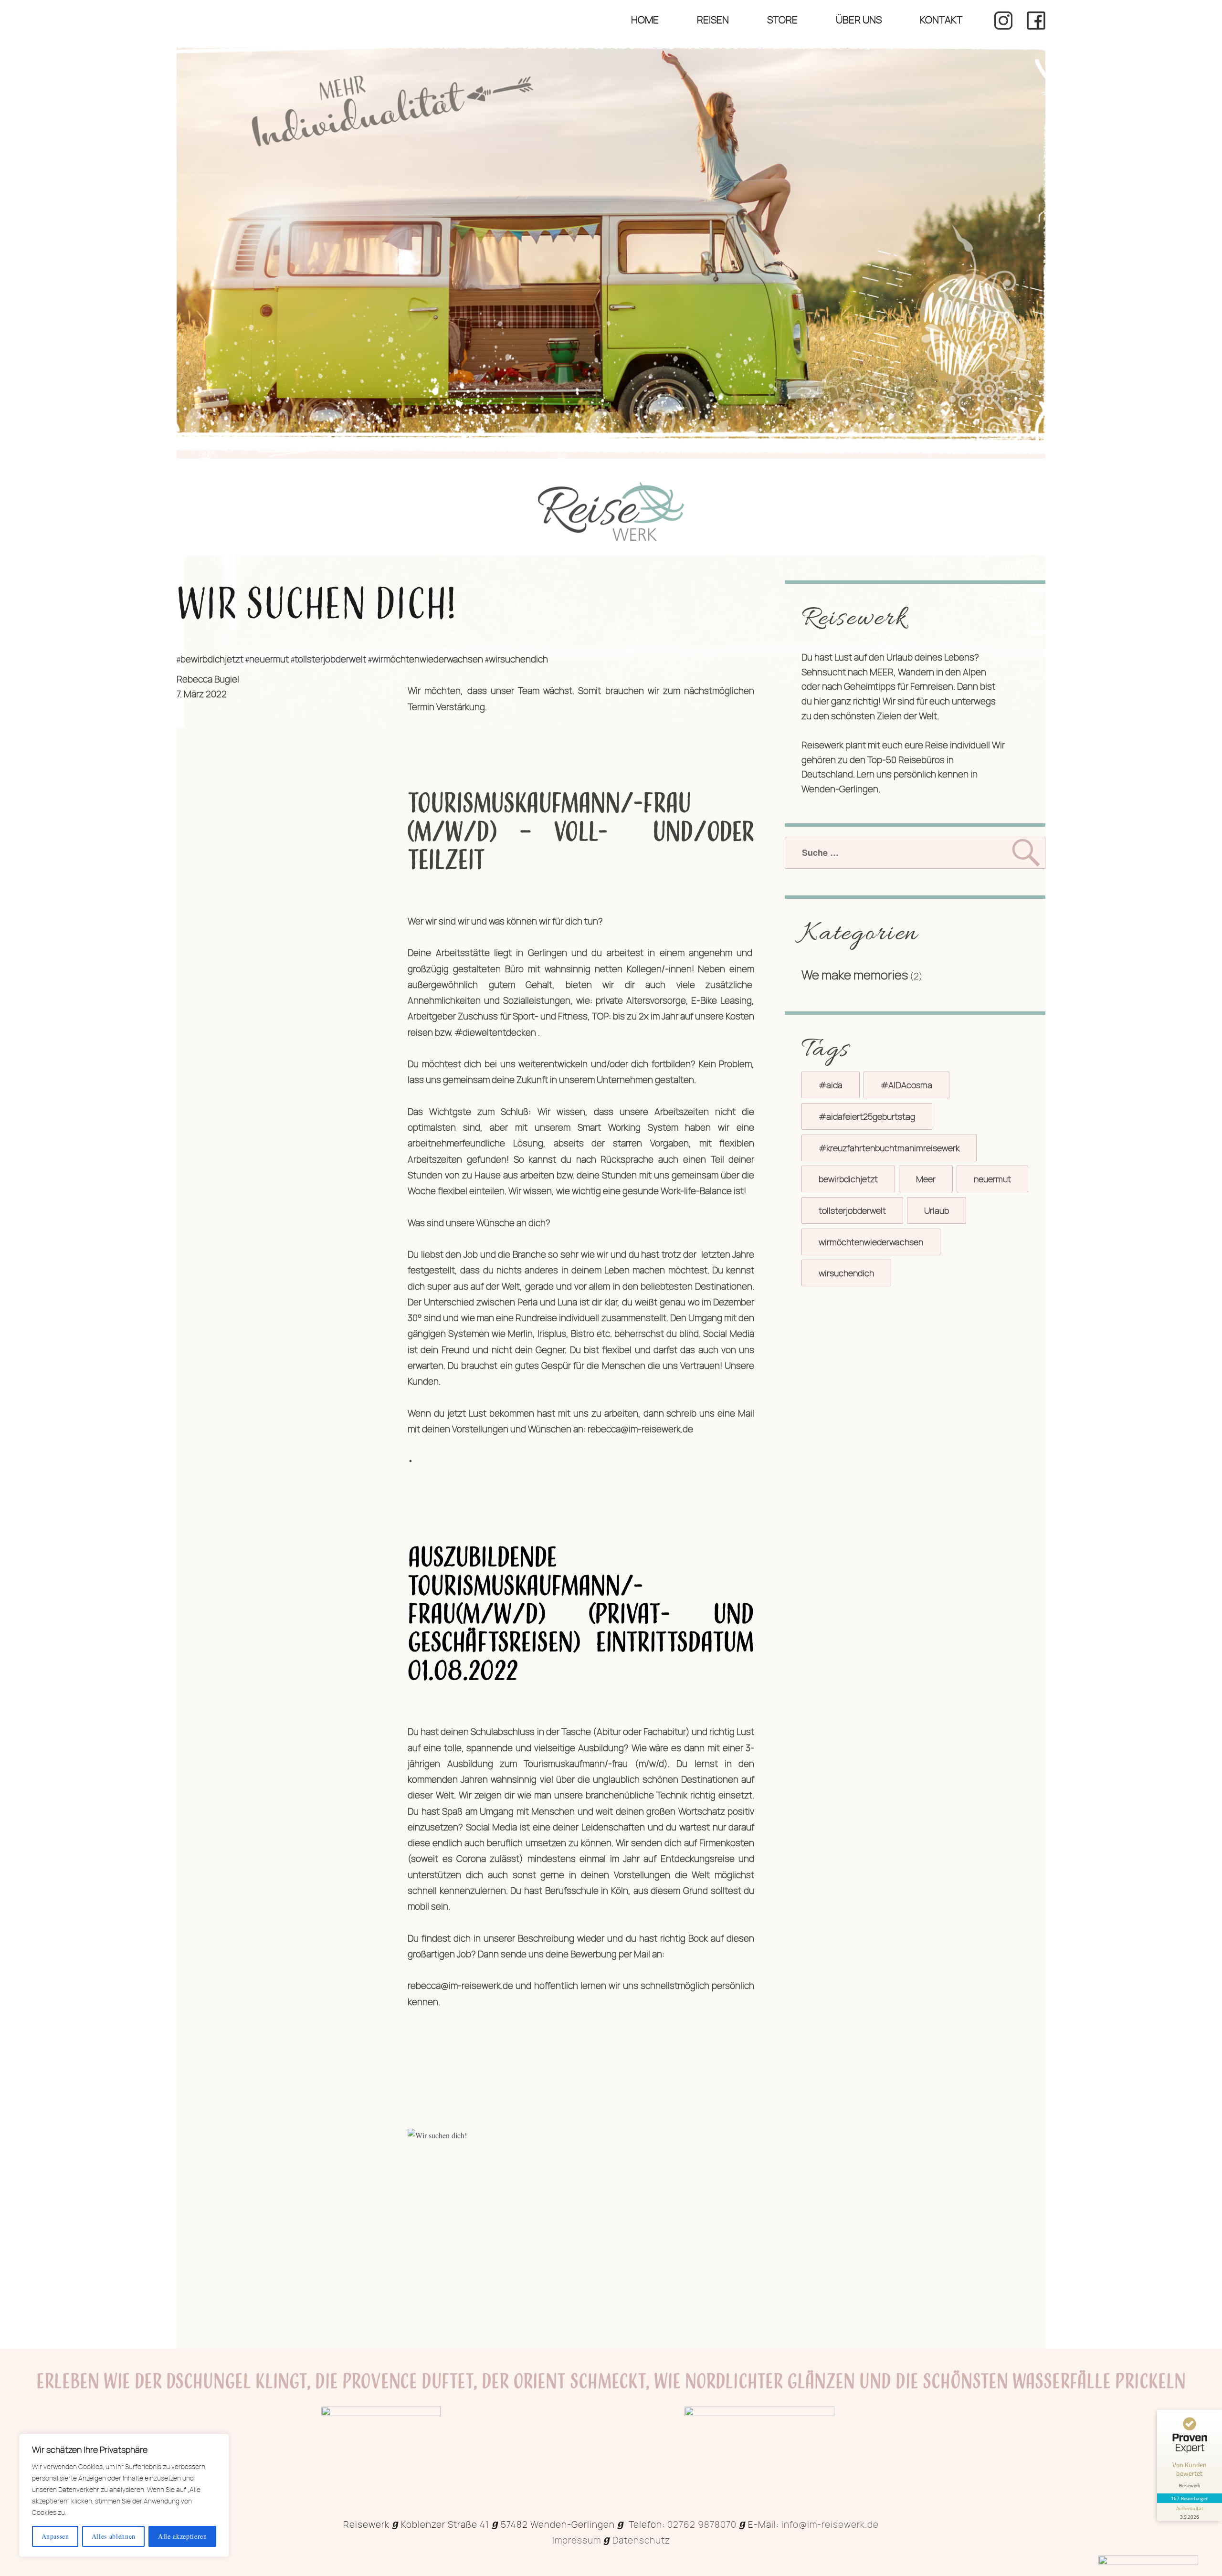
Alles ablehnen (114, 2536)
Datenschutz (641, 2540)
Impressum (577, 2540)
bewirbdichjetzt (212, 659)
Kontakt (941, 20)
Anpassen (55, 2536)
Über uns (859, 20)
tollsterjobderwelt (330, 659)
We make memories (855, 975)
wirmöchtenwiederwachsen (427, 659)
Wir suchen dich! (316, 606)
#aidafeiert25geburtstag (867, 1116)
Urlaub (937, 1210)
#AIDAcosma (906, 1085)
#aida (831, 1085)
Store (782, 20)
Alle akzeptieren (183, 2536)
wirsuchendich (518, 659)
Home (645, 20)
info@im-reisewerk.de (830, 2524)
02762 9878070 (702, 2524)
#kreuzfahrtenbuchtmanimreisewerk (889, 1148)
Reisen (713, 20)
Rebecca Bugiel (208, 679)
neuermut (269, 659)
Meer (926, 1179)
